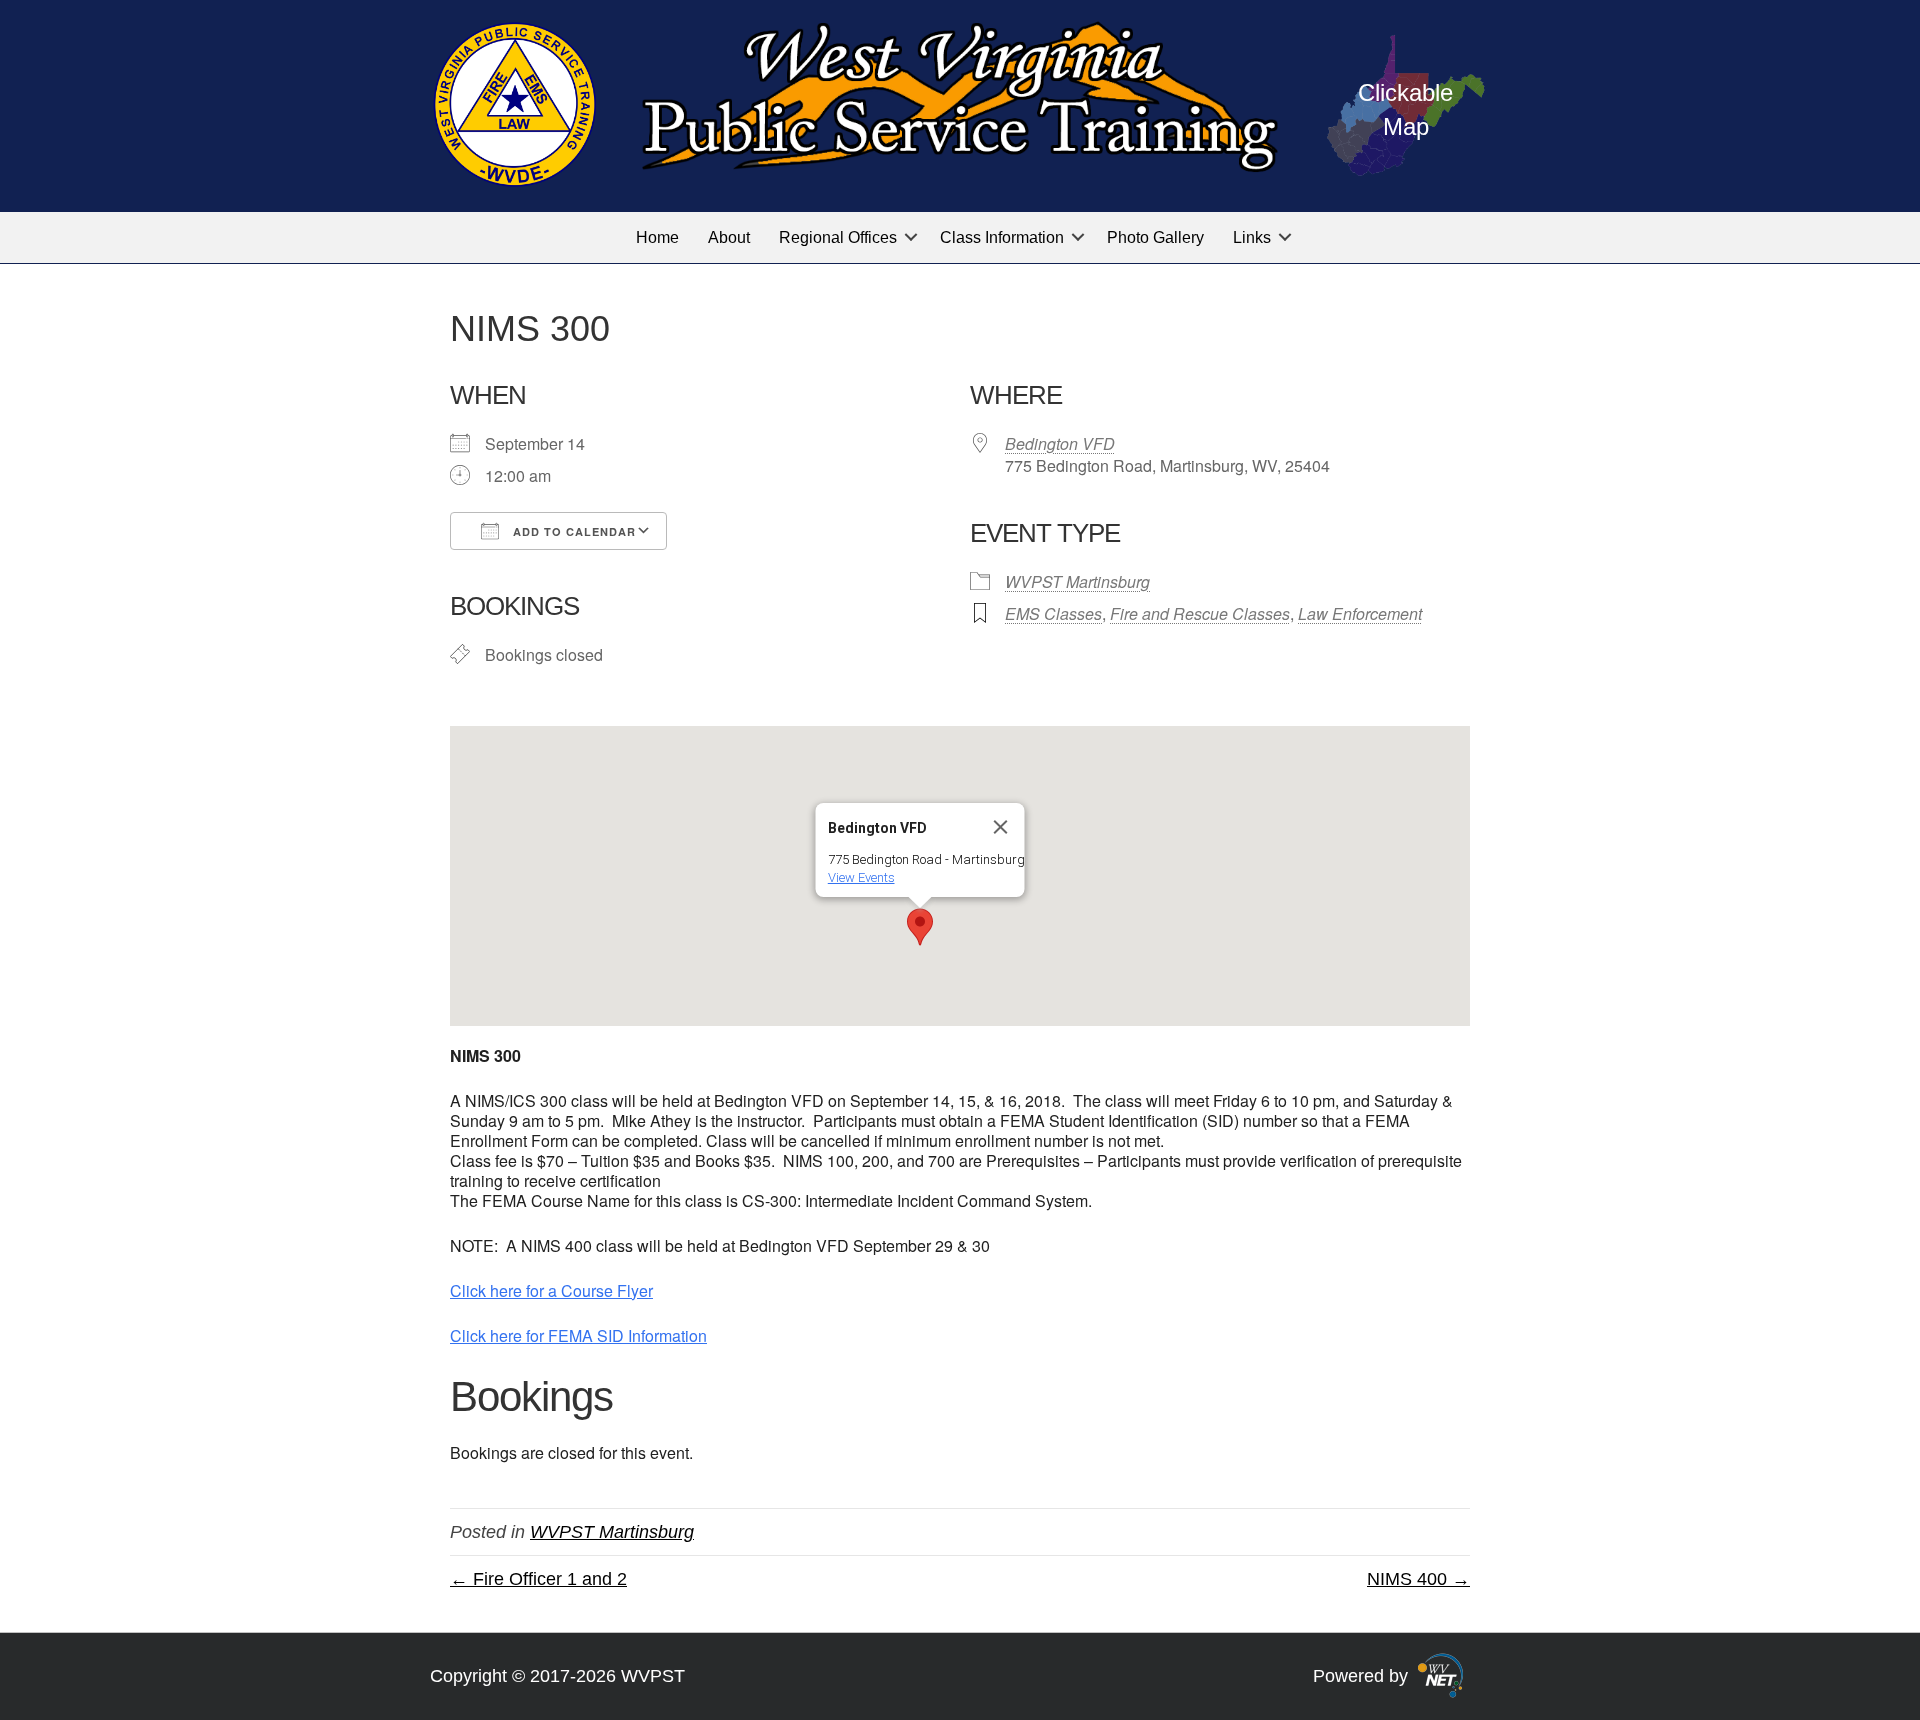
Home (657, 237)
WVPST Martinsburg (1077, 581)
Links (1252, 237)
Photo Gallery (1155, 237)
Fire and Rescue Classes (1200, 613)
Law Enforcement (1360, 613)
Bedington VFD (1060, 443)
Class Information (1002, 237)
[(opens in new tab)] (1440, 1675)
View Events (861, 877)
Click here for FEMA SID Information (578, 1335)
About (729, 237)
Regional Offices (838, 237)
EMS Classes (1053, 613)
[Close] (1001, 827)
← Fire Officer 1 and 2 (538, 1579)
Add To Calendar (572, 531)
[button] (911, 237)
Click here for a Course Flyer (551, 1290)
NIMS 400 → (1418, 1579)
